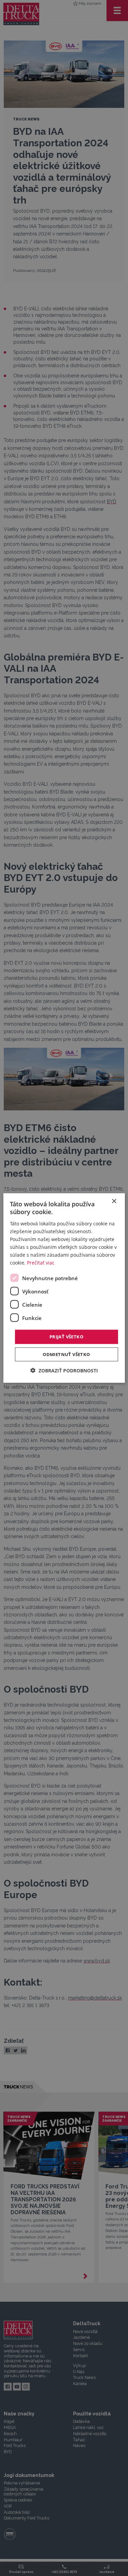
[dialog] (64, 1288)
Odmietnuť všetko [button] (66, 1354)
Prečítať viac (41, 1263)
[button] (64, 1370)
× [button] (114, 1201)
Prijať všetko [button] (66, 1337)
